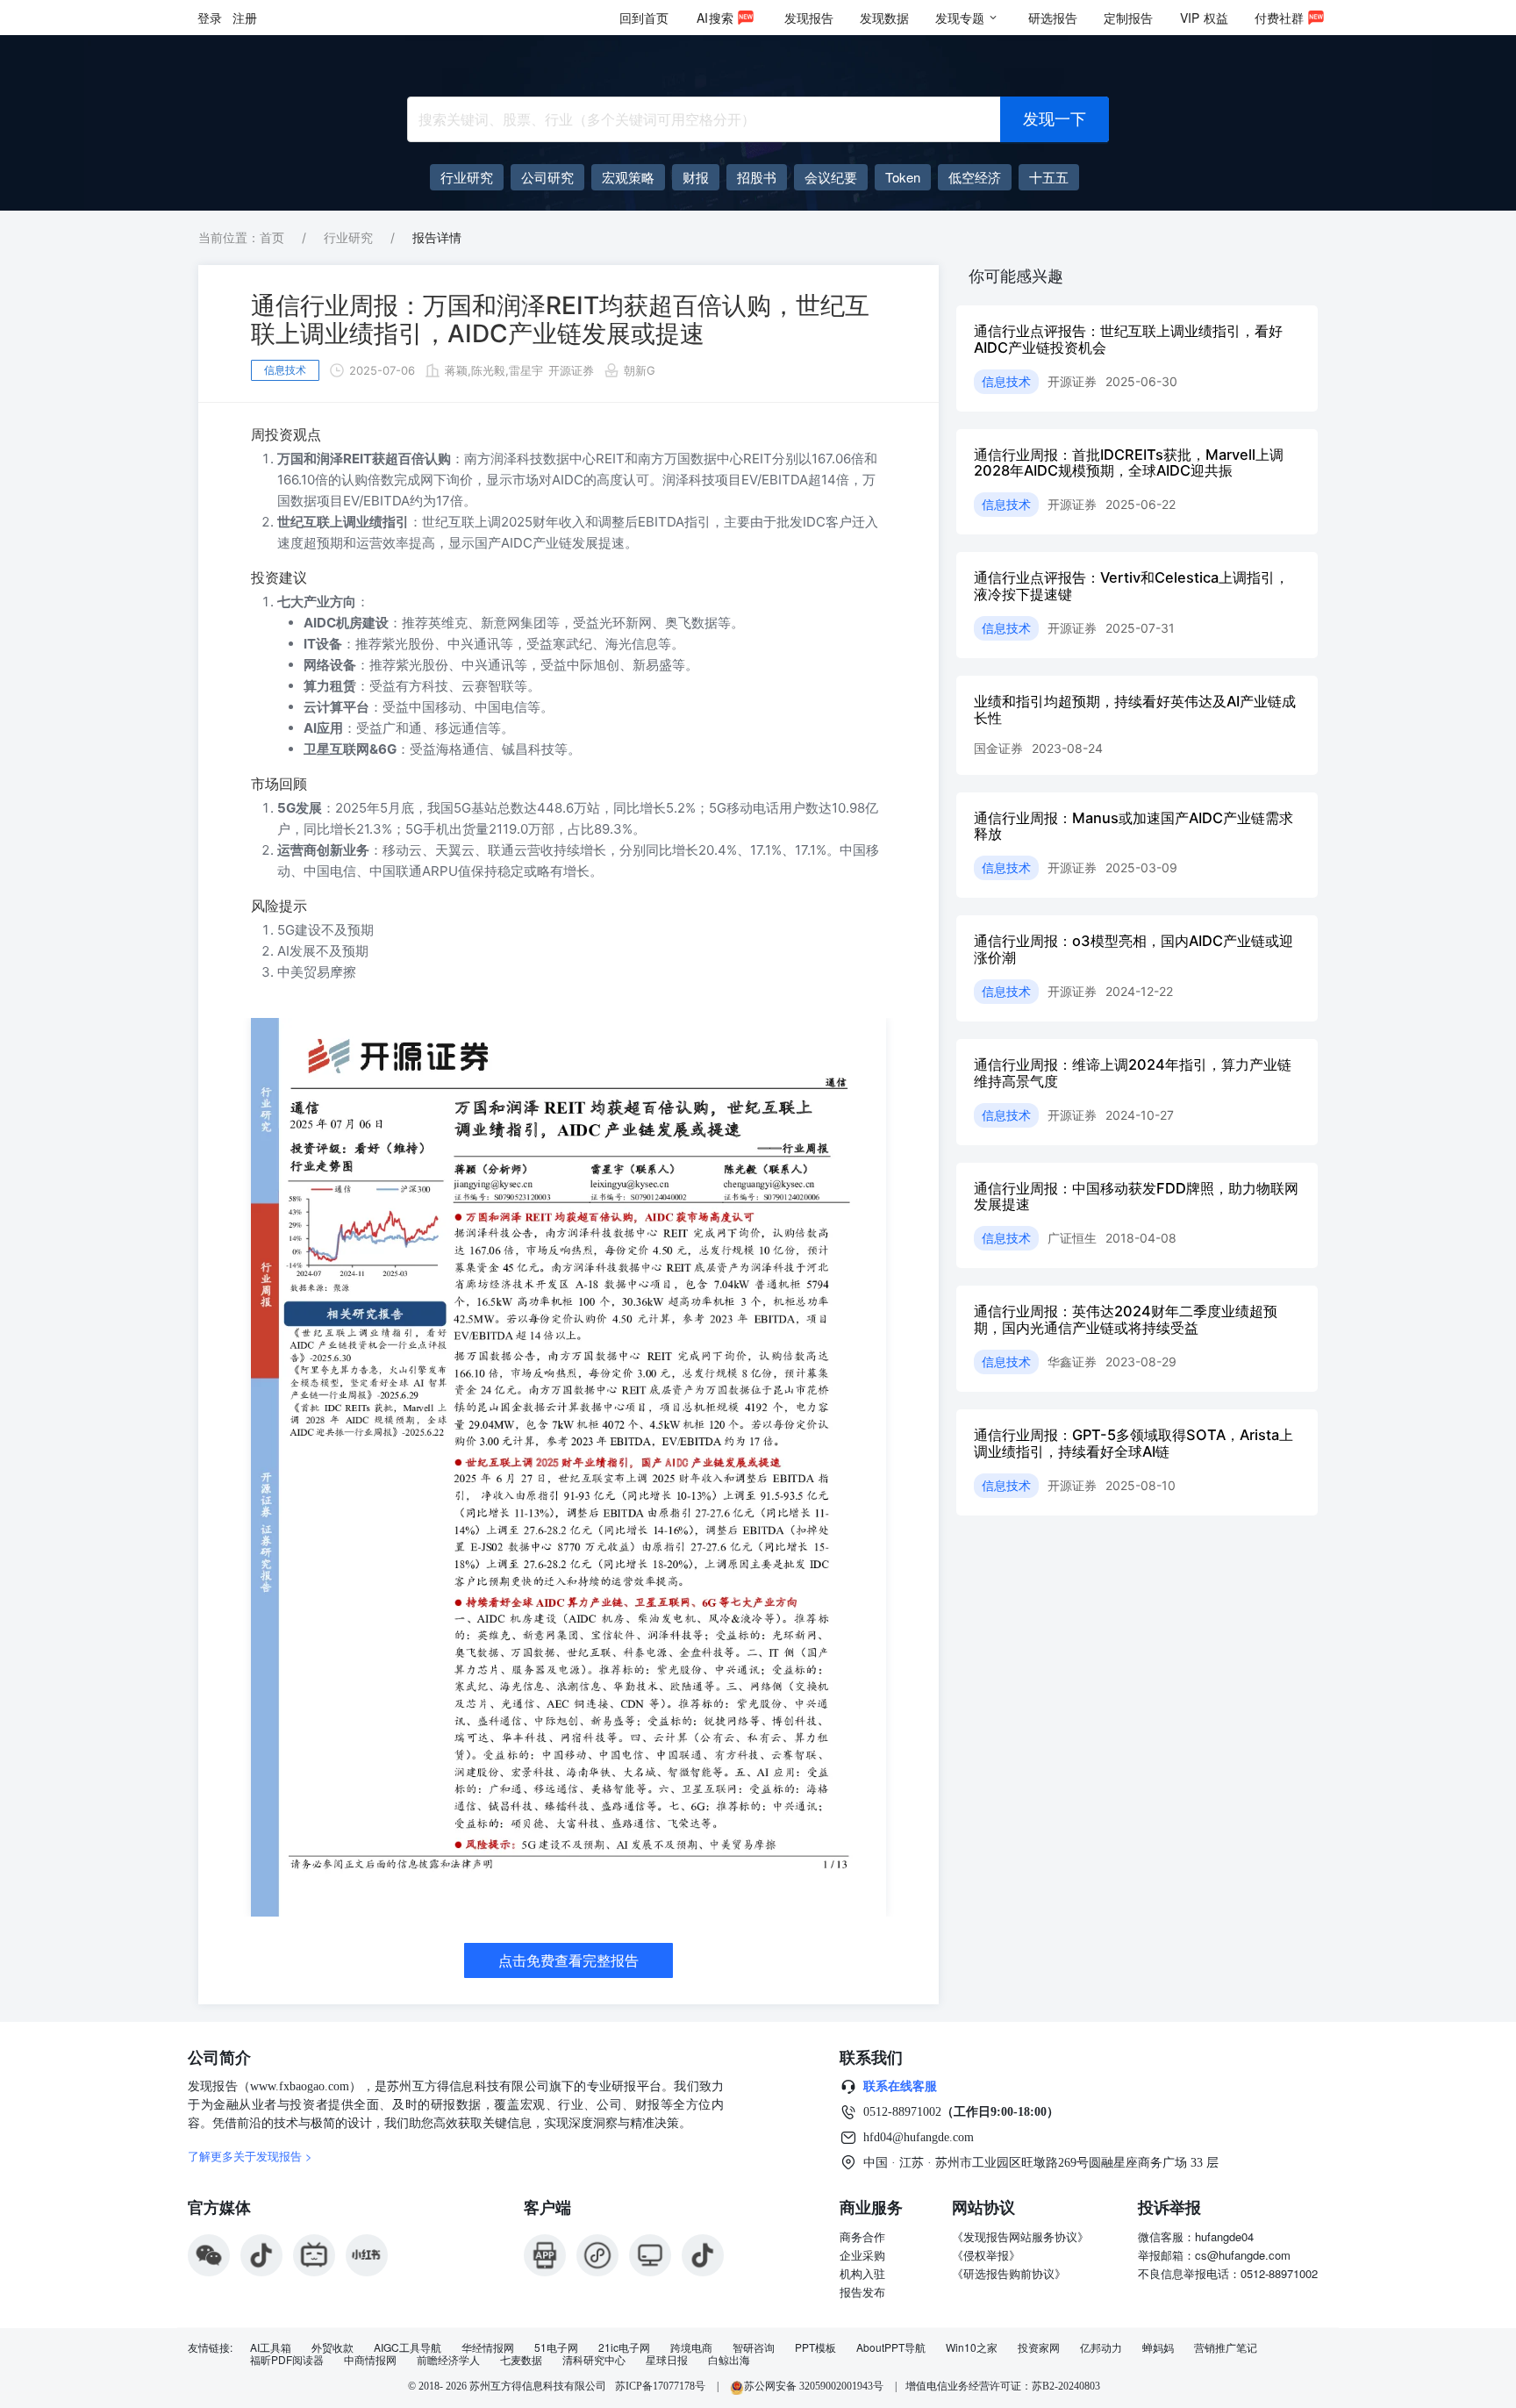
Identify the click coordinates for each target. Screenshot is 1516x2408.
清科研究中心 (594, 2360)
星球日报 (667, 2360)
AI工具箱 (271, 2347)
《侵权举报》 (986, 2255)
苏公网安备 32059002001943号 (815, 2386)
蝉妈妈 (1158, 2347)
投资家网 (1039, 2347)
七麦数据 (521, 2360)
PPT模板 (815, 2347)
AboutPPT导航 (891, 2347)
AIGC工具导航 (408, 2347)
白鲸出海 (729, 2360)
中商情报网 (370, 2360)
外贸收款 (333, 2347)
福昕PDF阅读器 (287, 2360)
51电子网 (556, 2347)
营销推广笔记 (1226, 2347)
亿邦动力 (1101, 2347)
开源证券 (571, 370)
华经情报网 (488, 2347)
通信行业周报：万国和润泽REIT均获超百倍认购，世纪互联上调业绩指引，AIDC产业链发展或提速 (560, 319)
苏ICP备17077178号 (660, 2386)
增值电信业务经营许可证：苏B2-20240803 (1003, 2386)
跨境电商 (691, 2347)
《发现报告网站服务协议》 (1020, 2236)
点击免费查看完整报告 (568, 1960)
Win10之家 (972, 2347)
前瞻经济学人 (448, 2360)
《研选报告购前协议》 (1009, 2273)
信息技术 (285, 370)
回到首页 (644, 18)
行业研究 (348, 237)
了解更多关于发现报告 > (250, 2156)
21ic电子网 (624, 2347)
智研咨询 (754, 2347)
